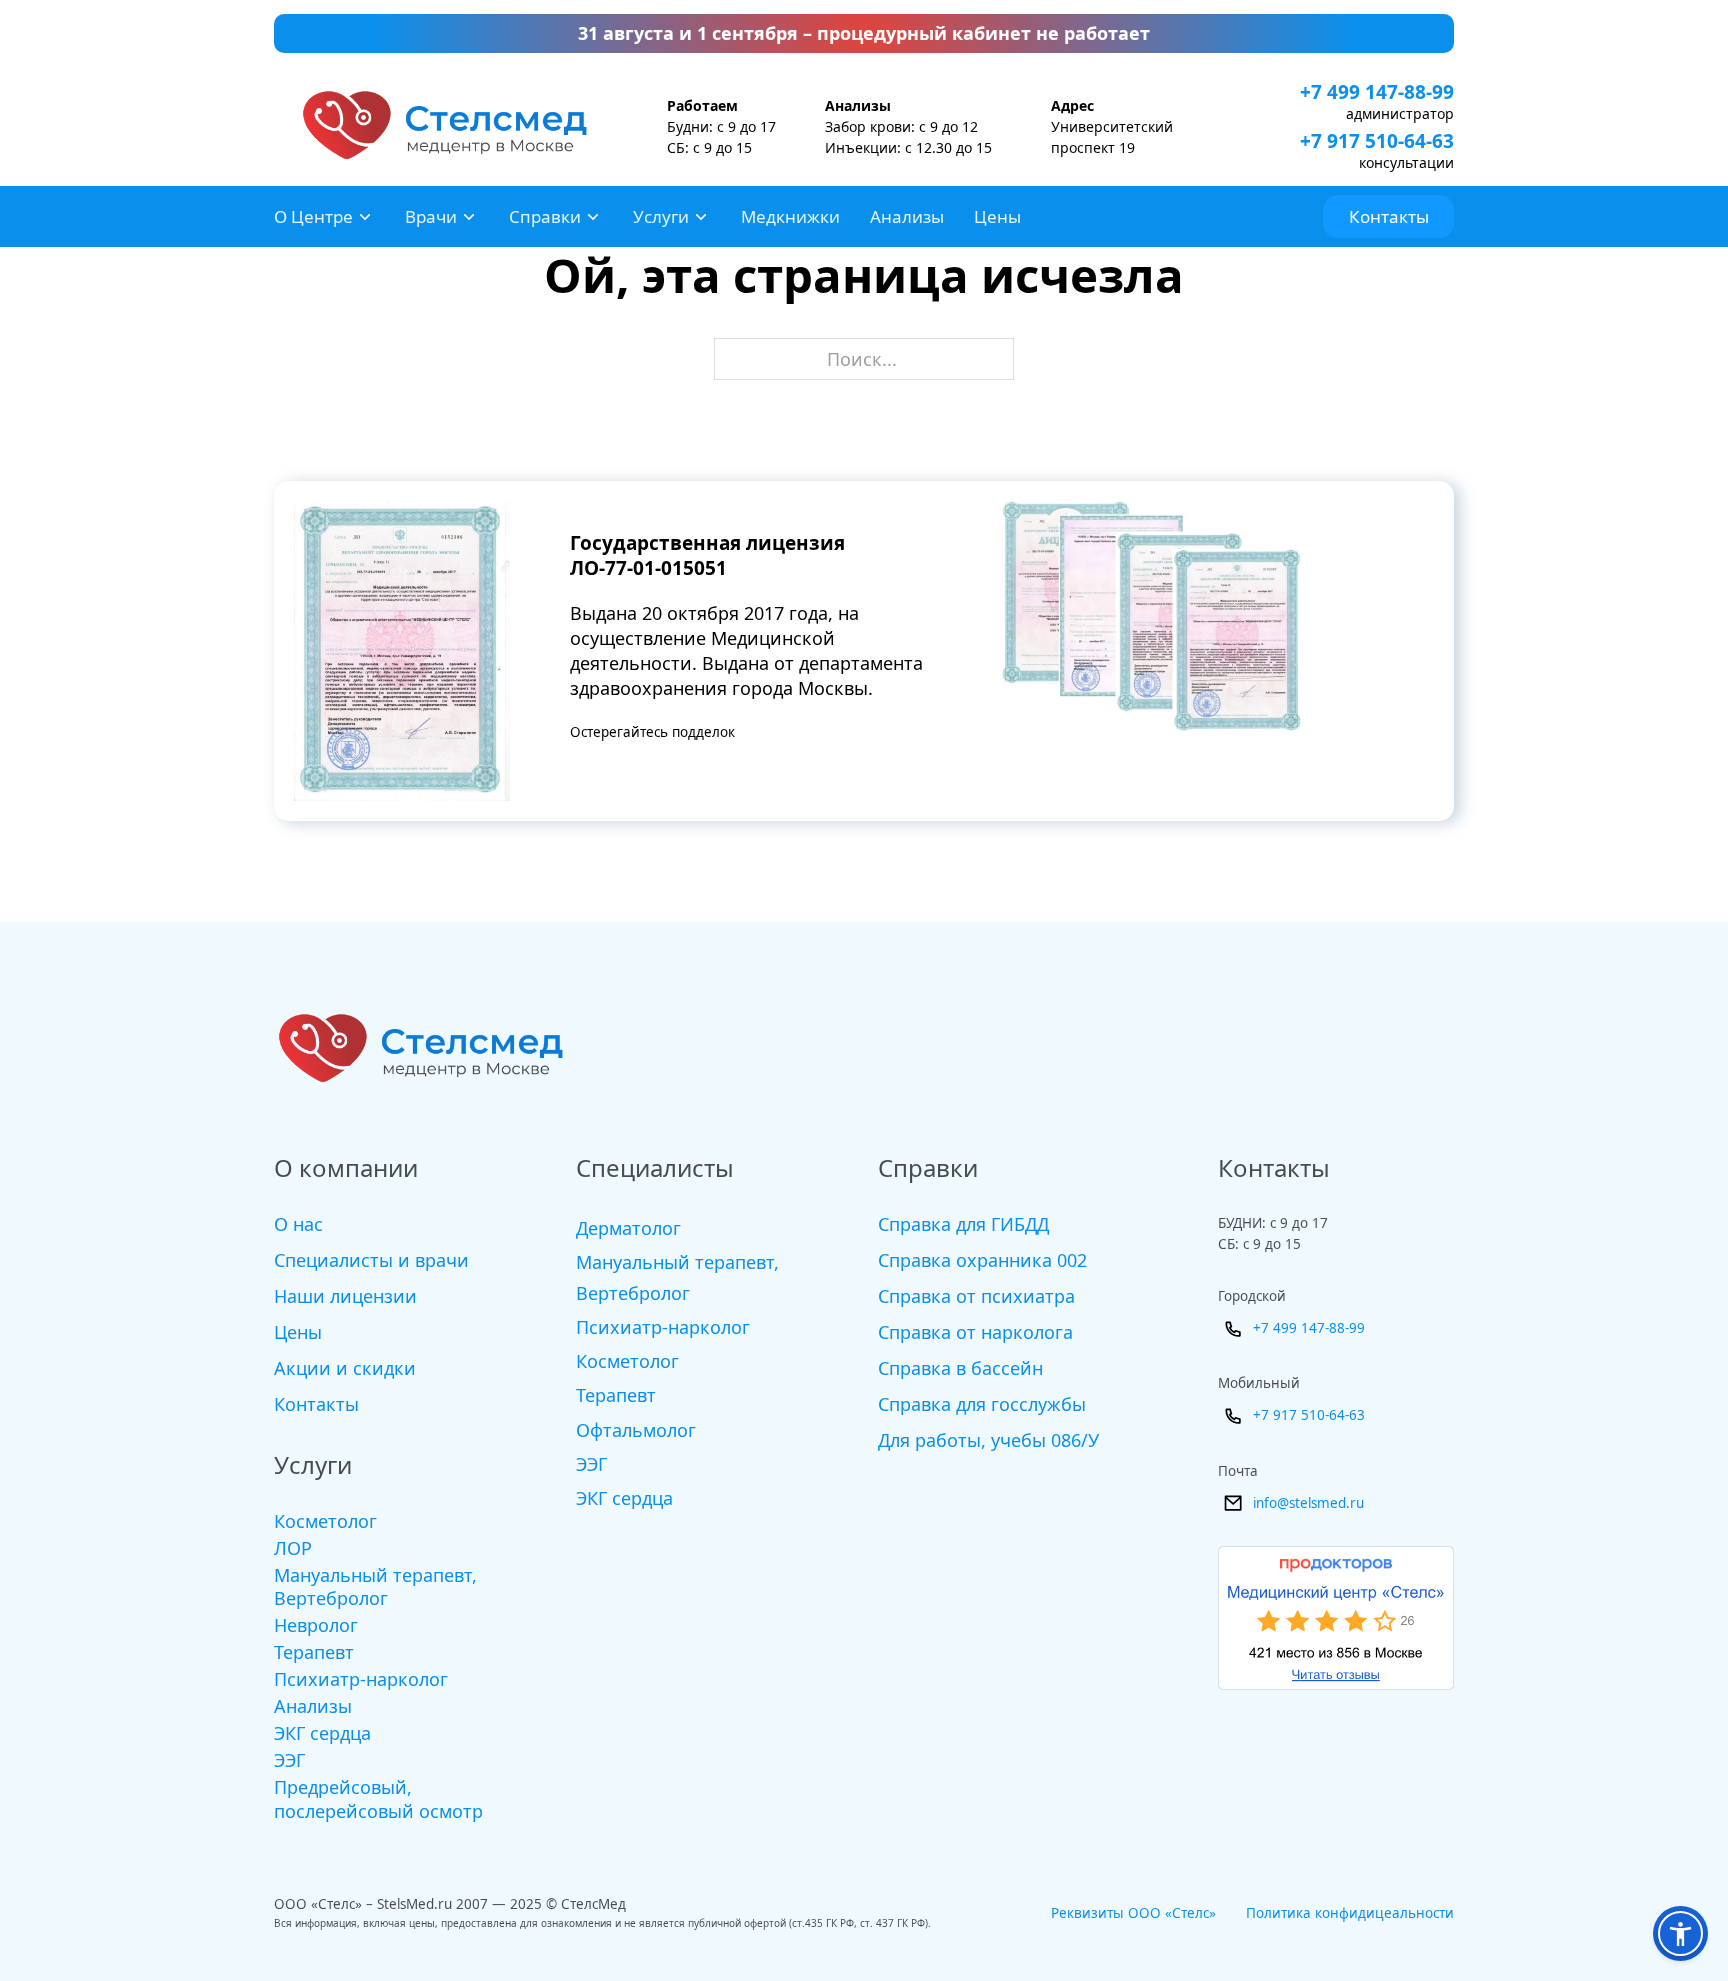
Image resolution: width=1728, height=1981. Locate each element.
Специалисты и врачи (371, 1260)
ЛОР (293, 1548)
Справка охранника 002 (982, 1260)
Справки (545, 216)
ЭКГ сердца (322, 1733)
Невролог (316, 1625)
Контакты (1389, 216)
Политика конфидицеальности (1350, 1913)
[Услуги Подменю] (701, 217)
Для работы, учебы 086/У (988, 1440)
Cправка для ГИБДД (963, 1224)
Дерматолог (628, 1228)
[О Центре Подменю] (365, 217)
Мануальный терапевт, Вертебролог (375, 1587)
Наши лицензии (345, 1296)
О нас (298, 1224)
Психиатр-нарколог (361, 1679)
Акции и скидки (345, 1368)
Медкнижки (790, 216)
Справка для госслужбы (982, 1404)
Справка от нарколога (975, 1332)
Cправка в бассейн (960, 1368)
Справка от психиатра (976, 1296)
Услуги (661, 216)
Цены (997, 216)
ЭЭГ (289, 1760)
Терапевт (314, 1652)
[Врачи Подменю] (469, 217)
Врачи (431, 216)
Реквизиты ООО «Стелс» (1133, 1913)
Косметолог (325, 1521)
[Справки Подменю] (593, 217)
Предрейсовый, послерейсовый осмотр (378, 1799)
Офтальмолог (636, 1430)
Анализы (907, 216)
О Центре (313, 216)
